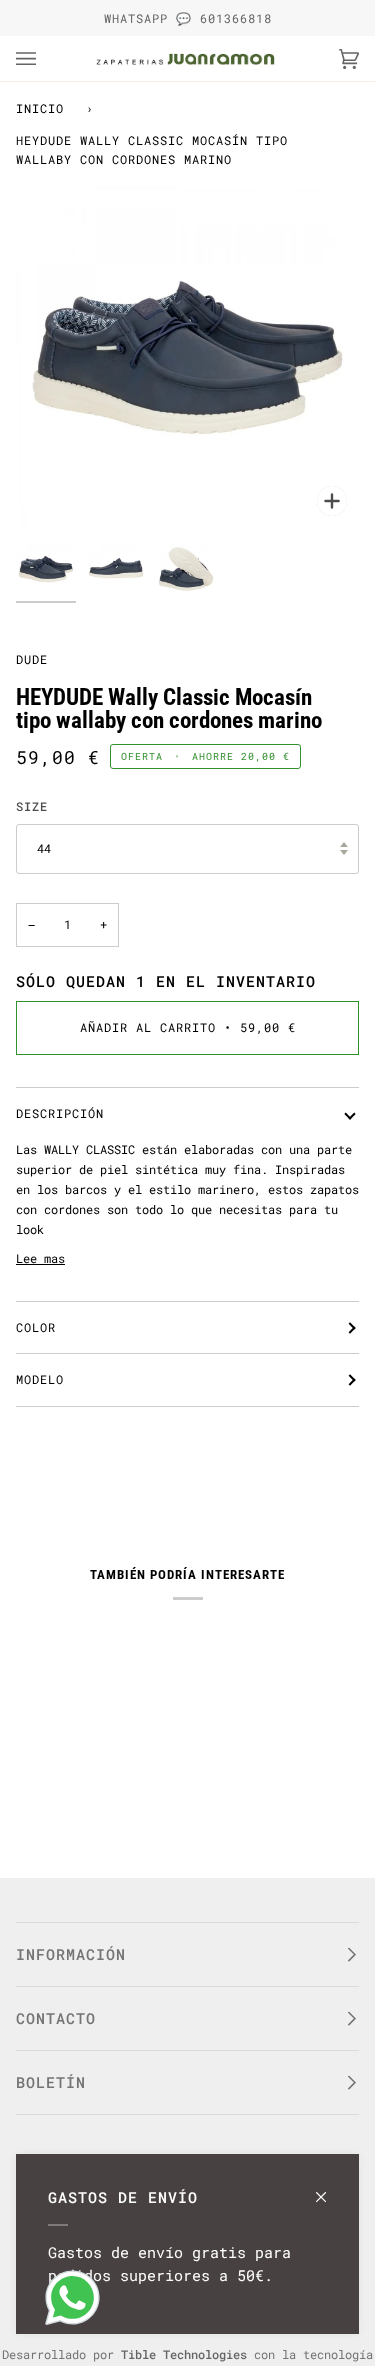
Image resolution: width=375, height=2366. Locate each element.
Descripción (60, 1113)
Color (36, 1327)
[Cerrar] (329, 2187)
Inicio (40, 108)
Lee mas (40, 1258)
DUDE (32, 659)
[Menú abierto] (46, 58)
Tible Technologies (184, 2354)
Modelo (40, 1379)
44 (44, 848)
